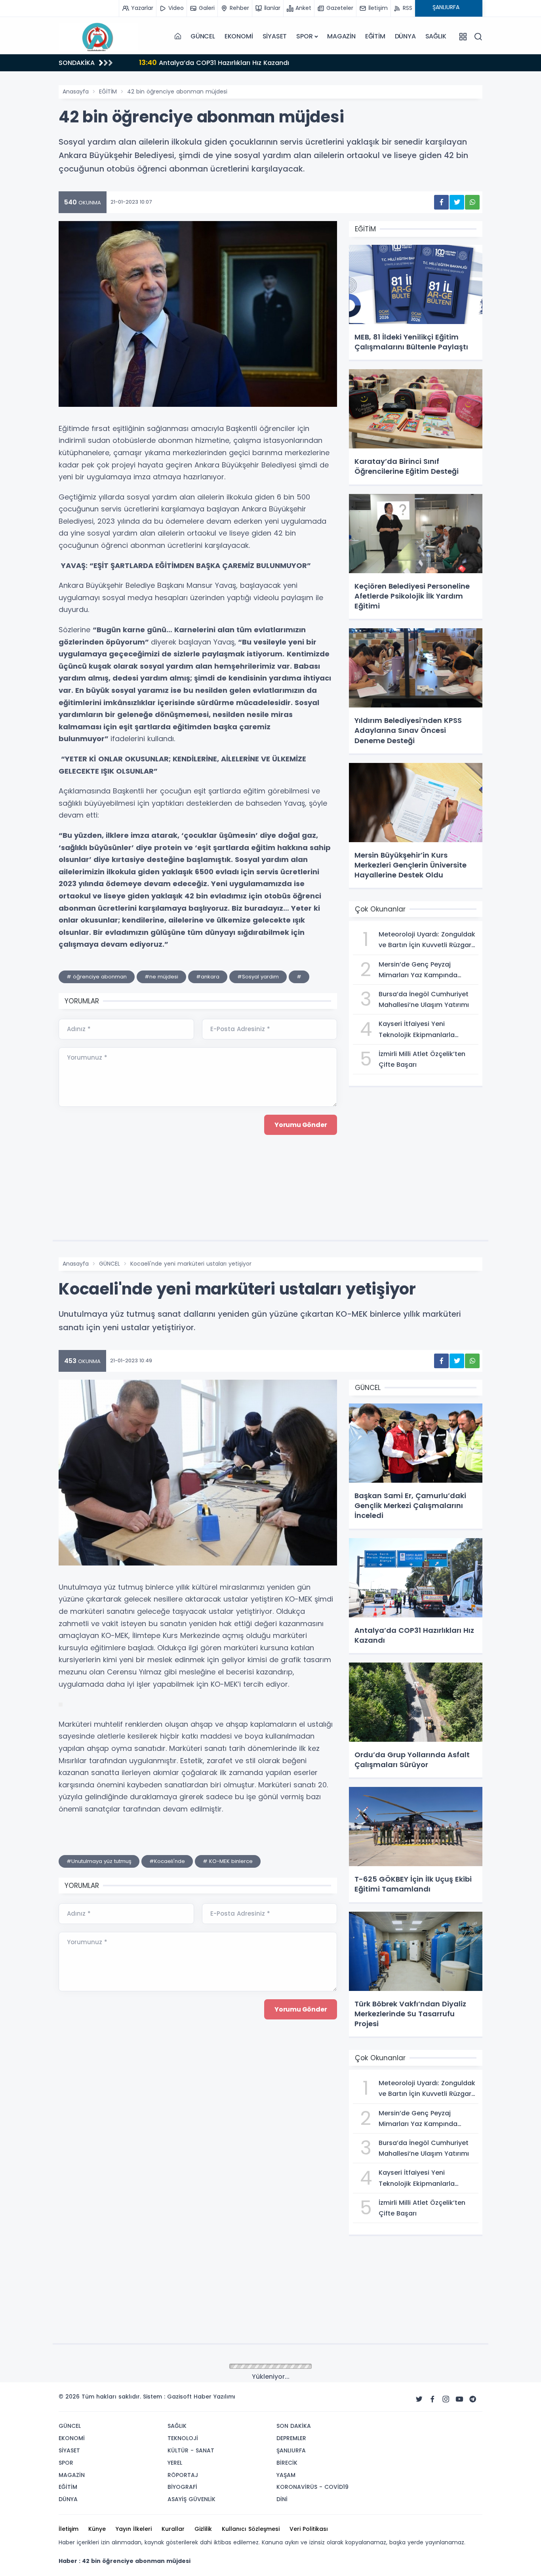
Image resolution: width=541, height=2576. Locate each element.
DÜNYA (405, 36)
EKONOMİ (239, 36)
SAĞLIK (436, 36)
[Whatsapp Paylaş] (472, 202)
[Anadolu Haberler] (98, 36)
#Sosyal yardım (258, 977)
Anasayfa (76, 92)
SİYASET (275, 36)
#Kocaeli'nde (167, 1861)
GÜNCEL (203, 36)
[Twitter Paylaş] (457, 202)
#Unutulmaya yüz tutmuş (99, 1861)
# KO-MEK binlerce (228, 1861)
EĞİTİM (375, 36)
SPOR (304, 36)
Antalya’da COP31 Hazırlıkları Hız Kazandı (208, 62)
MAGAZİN (341, 36)
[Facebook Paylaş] (441, 202)
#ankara (208, 977)
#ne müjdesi (161, 977)
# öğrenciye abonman (97, 977)
